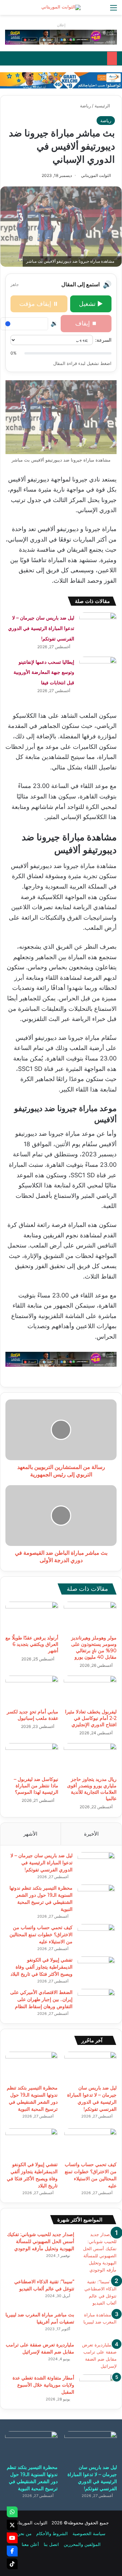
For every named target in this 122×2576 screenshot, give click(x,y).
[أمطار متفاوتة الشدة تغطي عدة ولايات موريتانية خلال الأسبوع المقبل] (98, 2387)
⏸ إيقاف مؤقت (39, 304)
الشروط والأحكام (52, 2533)
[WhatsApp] (12, 2512)
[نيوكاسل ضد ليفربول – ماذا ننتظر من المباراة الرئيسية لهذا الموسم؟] (32, 1758)
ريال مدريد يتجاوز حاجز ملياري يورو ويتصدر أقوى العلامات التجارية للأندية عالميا (92, 1789)
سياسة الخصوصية (89, 2533)
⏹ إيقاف (86, 323)
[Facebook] (12, 2551)
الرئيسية (103, 106)
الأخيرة (91, 1834)
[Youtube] (12, 2538)
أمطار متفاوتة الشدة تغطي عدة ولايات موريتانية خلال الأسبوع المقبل (43, 2385)
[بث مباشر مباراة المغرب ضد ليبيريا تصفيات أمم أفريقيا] (98, 2324)
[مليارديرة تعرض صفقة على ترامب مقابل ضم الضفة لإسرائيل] (98, 2356)
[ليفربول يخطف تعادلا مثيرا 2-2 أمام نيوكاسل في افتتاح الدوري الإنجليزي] (90, 1690)
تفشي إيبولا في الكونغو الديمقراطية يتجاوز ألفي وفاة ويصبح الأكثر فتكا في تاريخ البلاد (42, 1967)
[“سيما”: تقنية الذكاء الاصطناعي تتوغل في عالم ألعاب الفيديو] (98, 2292)
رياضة (85, 106)
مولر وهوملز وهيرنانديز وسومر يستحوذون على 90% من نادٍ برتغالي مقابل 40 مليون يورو (94, 1647)
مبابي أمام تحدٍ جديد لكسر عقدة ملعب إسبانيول (33, 1715)
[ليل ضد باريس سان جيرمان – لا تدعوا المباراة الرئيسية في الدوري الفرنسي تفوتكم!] (98, 625)
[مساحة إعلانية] (61, 80)
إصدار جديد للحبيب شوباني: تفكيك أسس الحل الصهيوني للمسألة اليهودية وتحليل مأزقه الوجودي (41, 2241)
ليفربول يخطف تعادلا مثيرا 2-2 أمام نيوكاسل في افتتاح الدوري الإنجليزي (91, 1718)
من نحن (24, 2533)
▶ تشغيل (91, 304)
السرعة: (103, 340)
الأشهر (30, 1834)
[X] (12, 2525)
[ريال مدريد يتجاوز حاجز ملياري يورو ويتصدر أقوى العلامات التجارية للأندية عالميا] (90, 1758)
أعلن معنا (30, 2544)
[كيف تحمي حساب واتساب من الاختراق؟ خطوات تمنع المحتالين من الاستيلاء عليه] (96, 1937)
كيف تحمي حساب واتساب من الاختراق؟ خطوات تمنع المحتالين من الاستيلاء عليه (41, 1935)
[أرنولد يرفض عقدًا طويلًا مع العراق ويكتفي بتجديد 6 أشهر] (32, 1616)
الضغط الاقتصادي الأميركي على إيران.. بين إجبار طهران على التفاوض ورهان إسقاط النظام (41, 1999)
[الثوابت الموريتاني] (61, 7)
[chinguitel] (61, 37)
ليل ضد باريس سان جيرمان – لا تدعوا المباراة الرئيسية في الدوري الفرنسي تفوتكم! (41, 628)
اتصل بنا (51, 2544)
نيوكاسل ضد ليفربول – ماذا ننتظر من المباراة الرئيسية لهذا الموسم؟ (36, 1786)
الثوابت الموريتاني (96, 175)
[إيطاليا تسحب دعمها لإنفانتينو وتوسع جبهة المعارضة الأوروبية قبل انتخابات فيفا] (98, 669)
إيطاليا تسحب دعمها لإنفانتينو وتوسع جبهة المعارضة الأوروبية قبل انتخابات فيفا (44, 672)
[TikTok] (12, 2564)
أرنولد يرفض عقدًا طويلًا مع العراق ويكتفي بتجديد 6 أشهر (32, 1644)
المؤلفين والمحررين (82, 2544)
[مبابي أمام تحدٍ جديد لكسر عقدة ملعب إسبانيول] (32, 1690)
